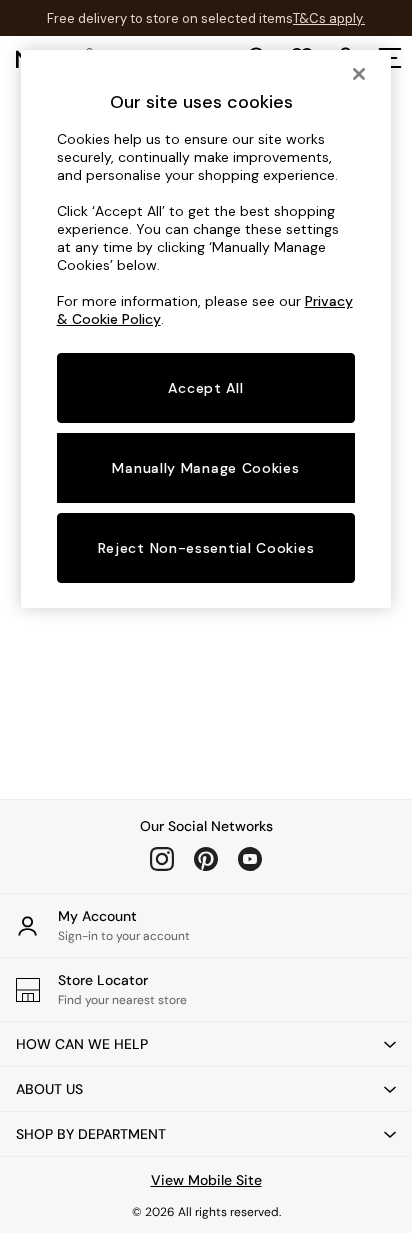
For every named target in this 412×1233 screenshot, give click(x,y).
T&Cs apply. (329, 18)
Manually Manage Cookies (205, 468)
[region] (206, 329)
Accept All (205, 388)
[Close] (359, 74)
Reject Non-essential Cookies (206, 548)
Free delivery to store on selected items (170, 18)
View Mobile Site (206, 1180)
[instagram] (162, 859)
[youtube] (250, 859)
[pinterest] (206, 859)
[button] (206, 1044)
